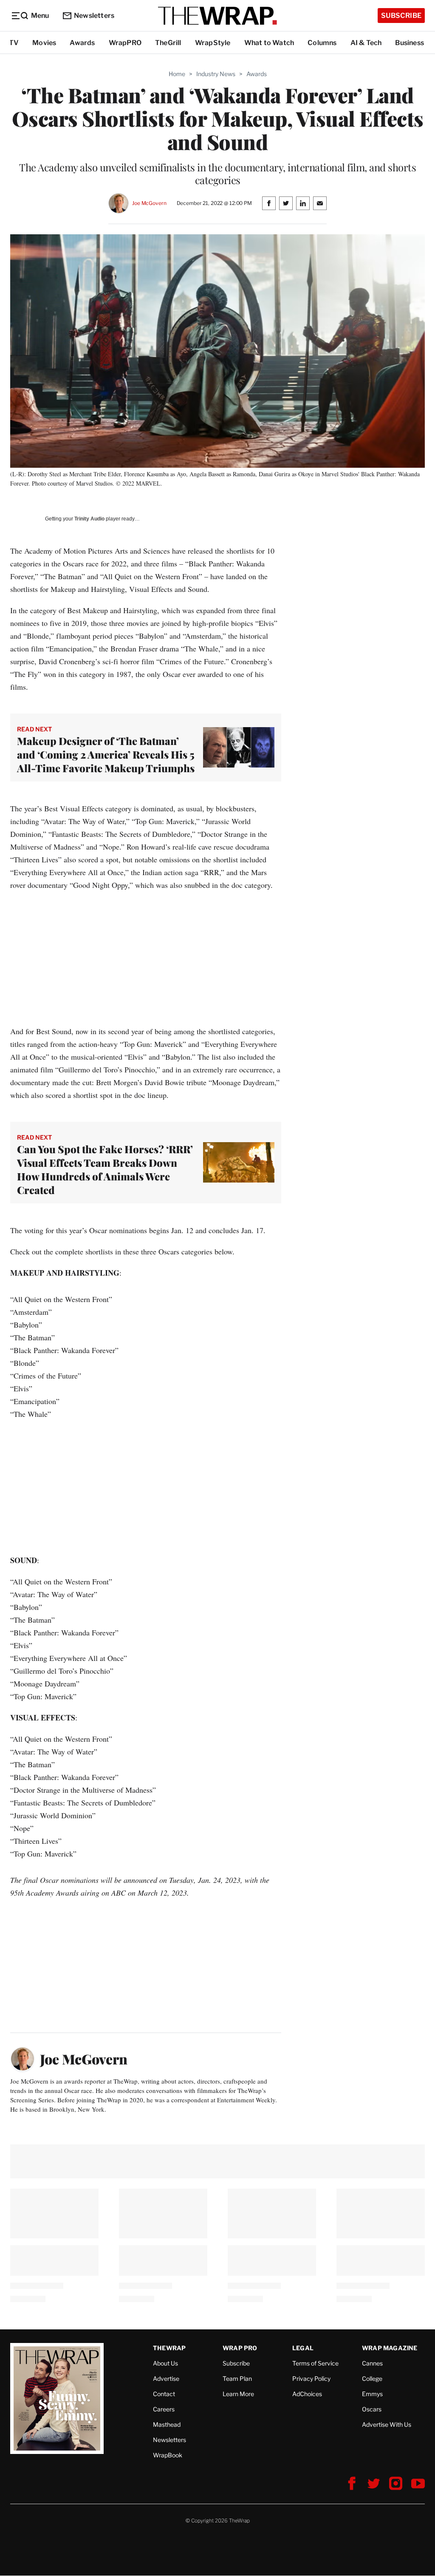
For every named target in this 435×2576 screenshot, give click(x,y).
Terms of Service (315, 2363)
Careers (164, 2409)
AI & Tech (366, 43)
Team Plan (237, 2378)
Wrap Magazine (390, 2348)
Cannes (372, 2363)
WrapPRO (125, 43)
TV (14, 43)
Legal (303, 2348)
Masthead (167, 2424)
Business (410, 43)
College (372, 2378)
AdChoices (307, 2394)
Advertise (166, 2378)
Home (177, 74)
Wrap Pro (240, 2348)
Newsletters (94, 16)
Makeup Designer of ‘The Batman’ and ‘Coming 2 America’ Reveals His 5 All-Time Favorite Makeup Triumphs (106, 754)
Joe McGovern (149, 203)
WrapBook (168, 2455)
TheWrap (169, 2348)
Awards (82, 43)
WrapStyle (213, 43)
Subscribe (401, 16)
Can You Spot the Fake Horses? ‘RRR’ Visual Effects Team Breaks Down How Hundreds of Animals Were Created (105, 1169)
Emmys (372, 2394)
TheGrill (168, 43)
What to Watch (269, 43)
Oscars (372, 2409)
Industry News (216, 74)
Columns (322, 43)
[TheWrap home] (217, 16)
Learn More (238, 2394)
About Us (165, 2363)
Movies (44, 43)
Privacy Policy (311, 2378)
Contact (164, 2394)
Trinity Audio (89, 519)
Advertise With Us (387, 2424)
